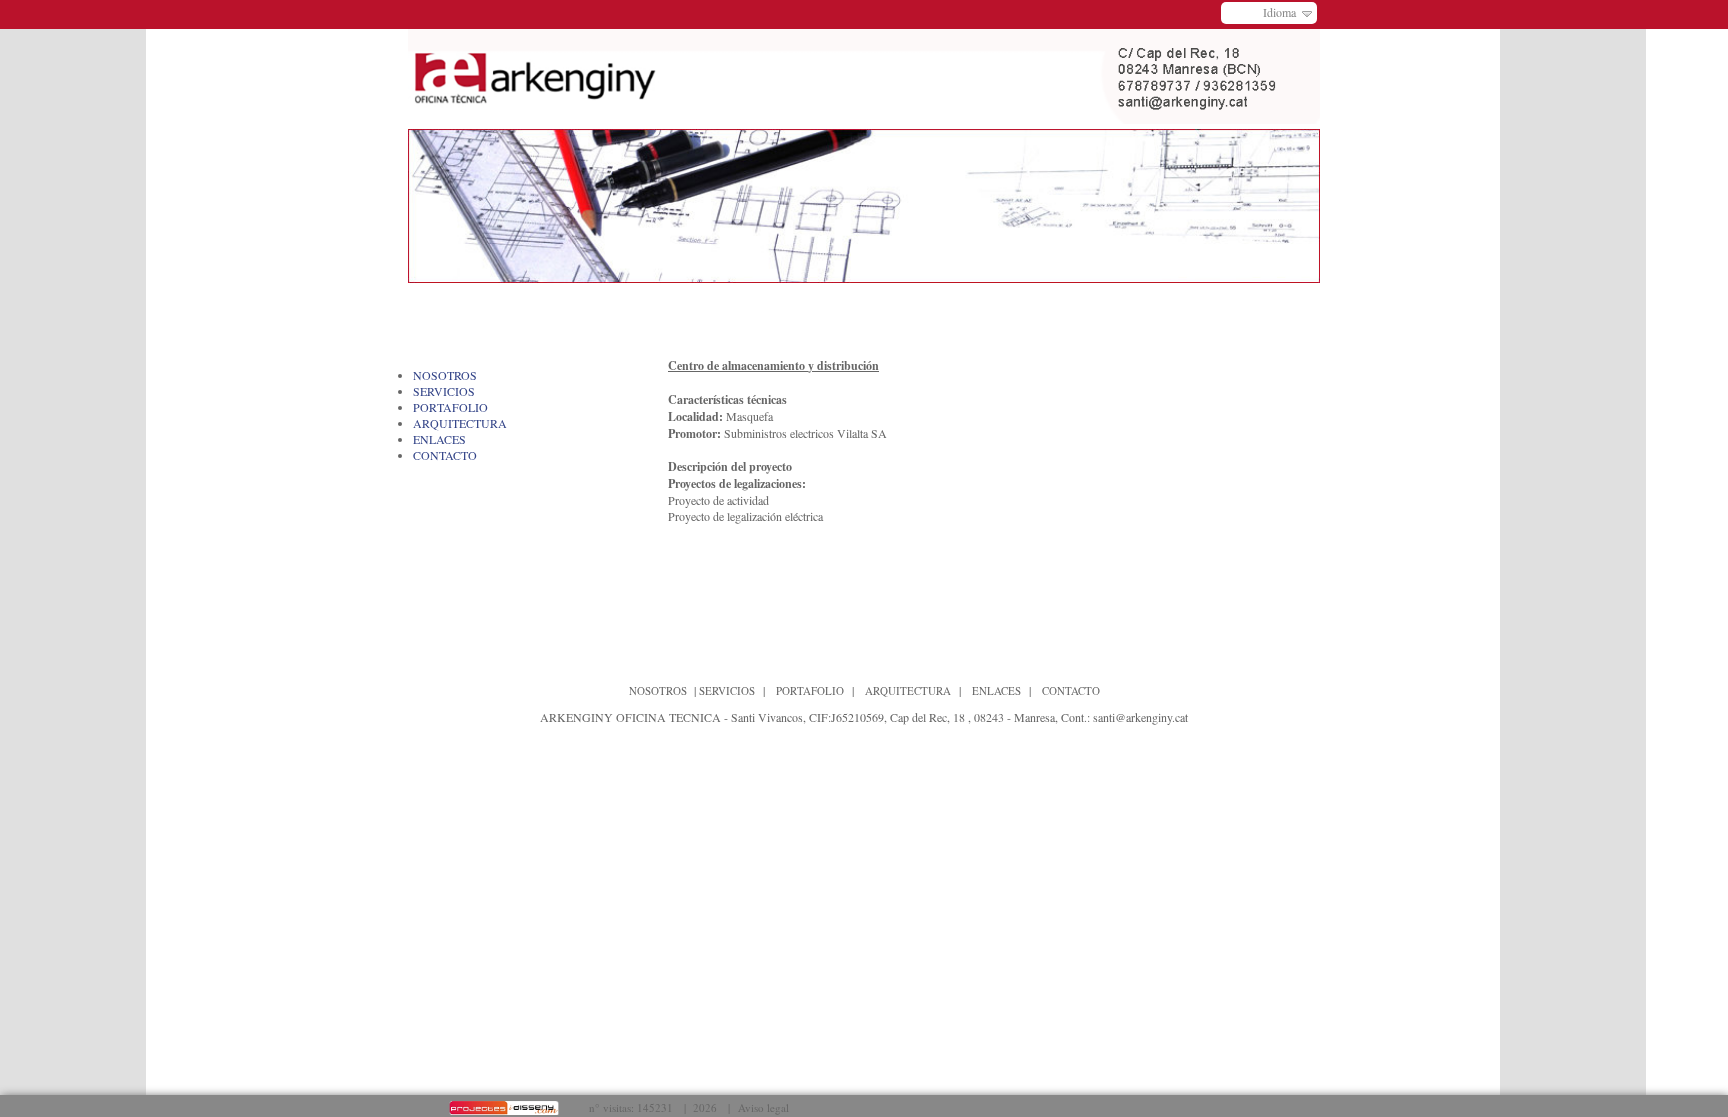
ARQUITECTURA (908, 690)
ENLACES (996, 690)
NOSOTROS (658, 690)
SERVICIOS (727, 690)
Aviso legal (763, 1107)
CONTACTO (1071, 690)
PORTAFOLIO (810, 690)
